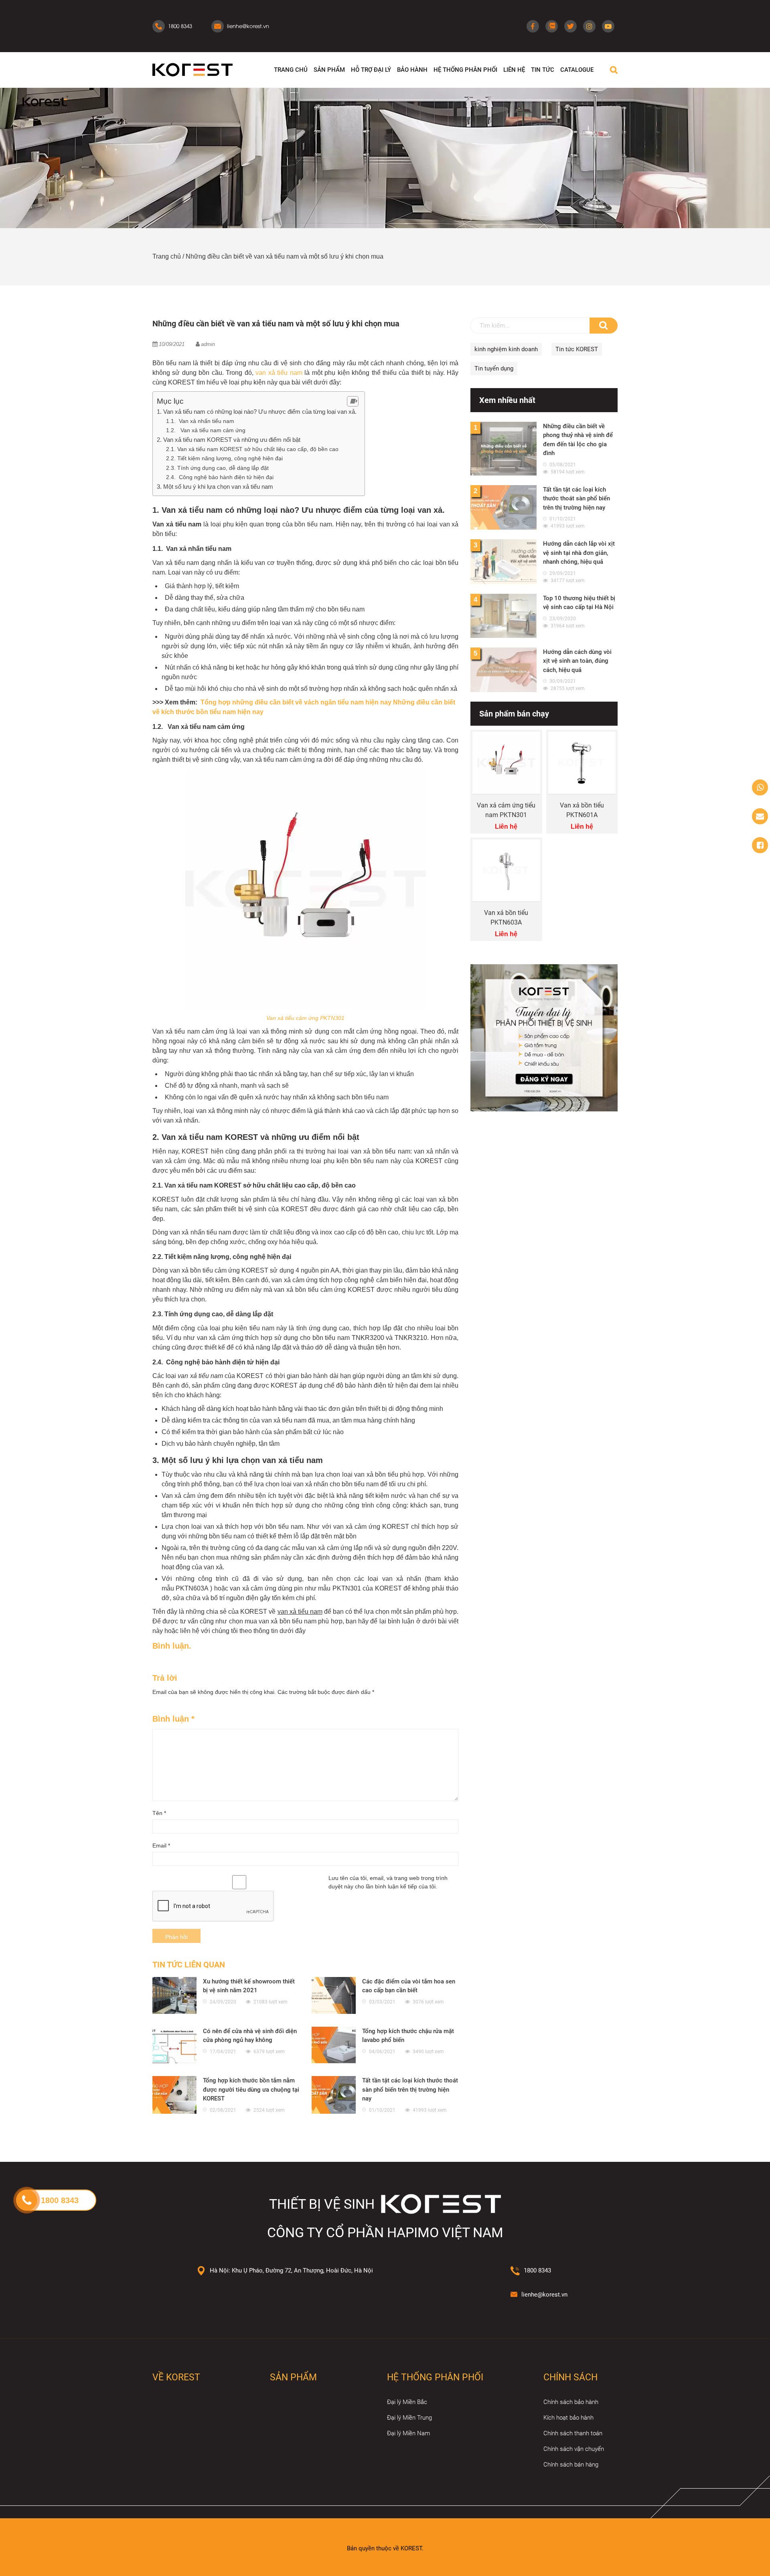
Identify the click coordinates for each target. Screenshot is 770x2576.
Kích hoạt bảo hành (568, 2418)
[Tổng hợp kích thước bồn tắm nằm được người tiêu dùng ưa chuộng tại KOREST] (174, 2095)
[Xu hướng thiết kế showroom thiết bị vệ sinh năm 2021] (174, 1995)
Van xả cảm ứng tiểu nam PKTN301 (506, 810)
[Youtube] (608, 26)
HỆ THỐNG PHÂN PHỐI (465, 70)
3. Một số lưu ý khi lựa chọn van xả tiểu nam (215, 487)
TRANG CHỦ (291, 70)
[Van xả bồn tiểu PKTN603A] (506, 871)
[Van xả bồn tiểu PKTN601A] (582, 763)
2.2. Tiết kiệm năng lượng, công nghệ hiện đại (225, 458)
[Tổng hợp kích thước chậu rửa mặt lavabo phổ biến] (334, 2045)
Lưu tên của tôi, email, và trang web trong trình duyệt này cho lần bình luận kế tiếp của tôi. (388, 1882)
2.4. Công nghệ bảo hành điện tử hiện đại (221, 477)
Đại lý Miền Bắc (407, 2402)
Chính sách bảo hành (571, 2402)
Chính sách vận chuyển (574, 2449)
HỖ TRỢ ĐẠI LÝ (371, 70)
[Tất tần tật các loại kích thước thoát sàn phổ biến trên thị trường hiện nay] (334, 2095)
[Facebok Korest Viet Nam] (760, 845)
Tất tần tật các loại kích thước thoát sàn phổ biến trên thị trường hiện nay (410, 2089)
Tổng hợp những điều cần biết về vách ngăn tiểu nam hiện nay (296, 702)
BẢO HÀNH (412, 70)
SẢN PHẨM (329, 70)
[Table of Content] (353, 401)
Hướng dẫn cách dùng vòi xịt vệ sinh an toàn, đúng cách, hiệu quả (577, 661)
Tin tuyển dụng (494, 368)
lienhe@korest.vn (544, 2295)
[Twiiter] (570, 26)
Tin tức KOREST (577, 349)
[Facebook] (533, 26)
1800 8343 (537, 2270)
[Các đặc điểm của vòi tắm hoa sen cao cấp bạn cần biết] (334, 1995)
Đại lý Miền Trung (409, 2418)
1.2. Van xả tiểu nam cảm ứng (207, 430)
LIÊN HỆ (514, 70)
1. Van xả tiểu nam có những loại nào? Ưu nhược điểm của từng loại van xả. (257, 412)
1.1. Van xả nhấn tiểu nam (202, 421)
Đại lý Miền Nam (408, 2433)
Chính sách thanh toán (573, 2433)
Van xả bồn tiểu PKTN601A (582, 810)
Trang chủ (167, 256)
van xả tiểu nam (279, 373)
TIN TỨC (543, 70)
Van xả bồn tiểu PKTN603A (506, 918)
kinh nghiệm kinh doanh (506, 349)
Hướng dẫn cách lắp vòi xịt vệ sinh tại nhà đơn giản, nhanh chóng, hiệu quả (579, 553)
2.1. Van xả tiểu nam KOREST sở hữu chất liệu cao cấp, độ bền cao (253, 449)
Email (161, 1845)
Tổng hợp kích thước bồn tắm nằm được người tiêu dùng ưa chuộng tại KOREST (251, 2089)
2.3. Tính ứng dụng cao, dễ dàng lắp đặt (218, 468)
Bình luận (173, 1719)
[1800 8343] (760, 787)
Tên (159, 1813)
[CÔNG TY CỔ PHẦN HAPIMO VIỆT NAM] (192, 69)
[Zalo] (552, 26)
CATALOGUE (577, 70)
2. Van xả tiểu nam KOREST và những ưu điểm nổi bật (229, 440)
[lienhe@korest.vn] (760, 816)
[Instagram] (589, 26)
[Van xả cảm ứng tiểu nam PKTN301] (506, 763)
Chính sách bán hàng (571, 2465)
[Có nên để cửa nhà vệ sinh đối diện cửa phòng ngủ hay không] (174, 2045)
